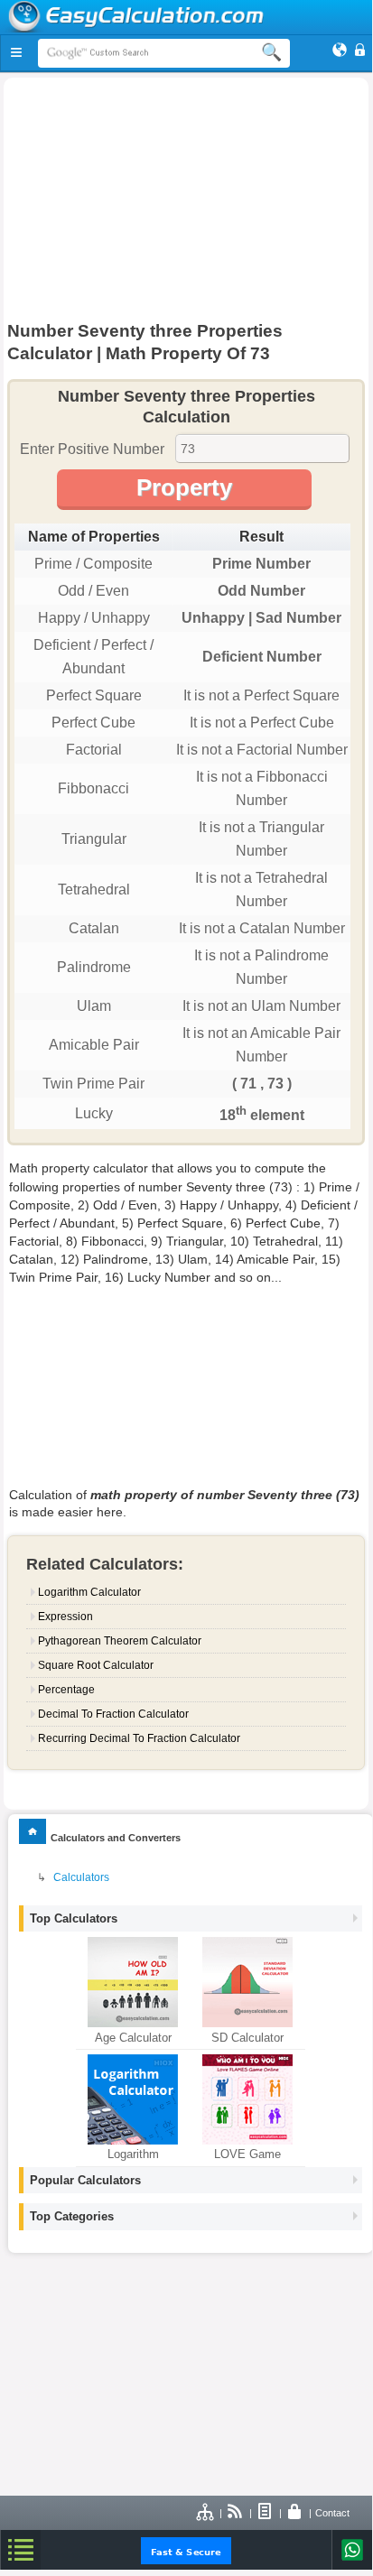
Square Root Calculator (96, 1665)
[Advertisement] (186, 204)
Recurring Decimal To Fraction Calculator (139, 1738)
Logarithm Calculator (89, 1592)
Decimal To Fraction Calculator (113, 1714)
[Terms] (266, 2513)
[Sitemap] (206, 2513)
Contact (332, 2513)
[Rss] (236, 2513)
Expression (65, 1617)
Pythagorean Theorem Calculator (120, 1641)
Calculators (81, 1877)
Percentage (66, 1690)
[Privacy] (295, 2513)
